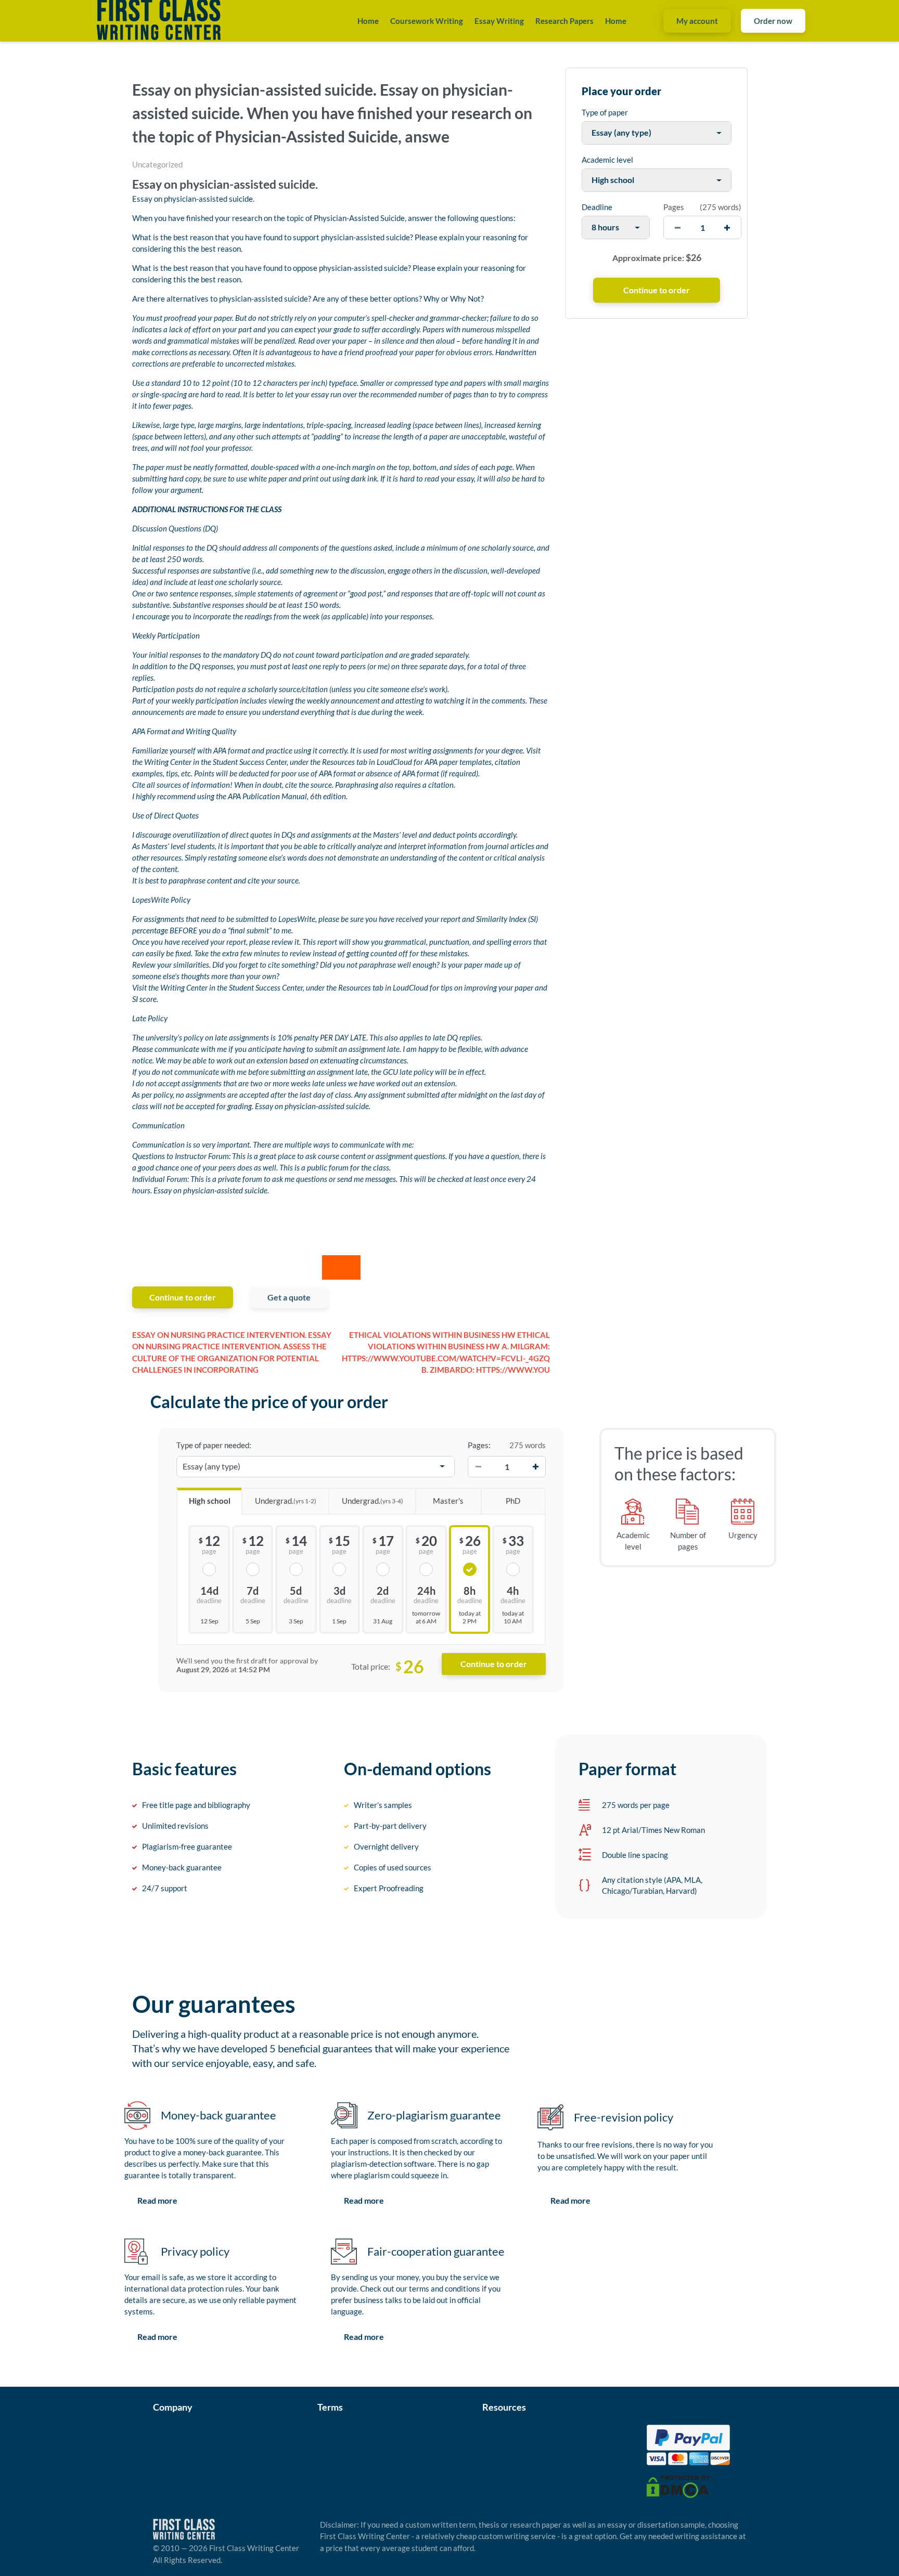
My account (697, 21)
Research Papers (564, 21)
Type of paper (605, 112)
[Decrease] (478, 1466)
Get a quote (289, 1297)
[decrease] (678, 227)
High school (210, 1501)
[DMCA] (679, 2486)
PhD (513, 1501)
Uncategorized (157, 164)
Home (368, 21)
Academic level (607, 160)
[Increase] (535, 1466)
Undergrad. (286, 1501)
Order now (773, 21)
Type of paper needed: (214, 1445)
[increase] (727, 227)
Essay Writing (499, 21)
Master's (448, 1501)
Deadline (597, 207)
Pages (674, 207)
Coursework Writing (427, 21)
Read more (157, 2200)
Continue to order (183, 1297)
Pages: (479, 1445)
